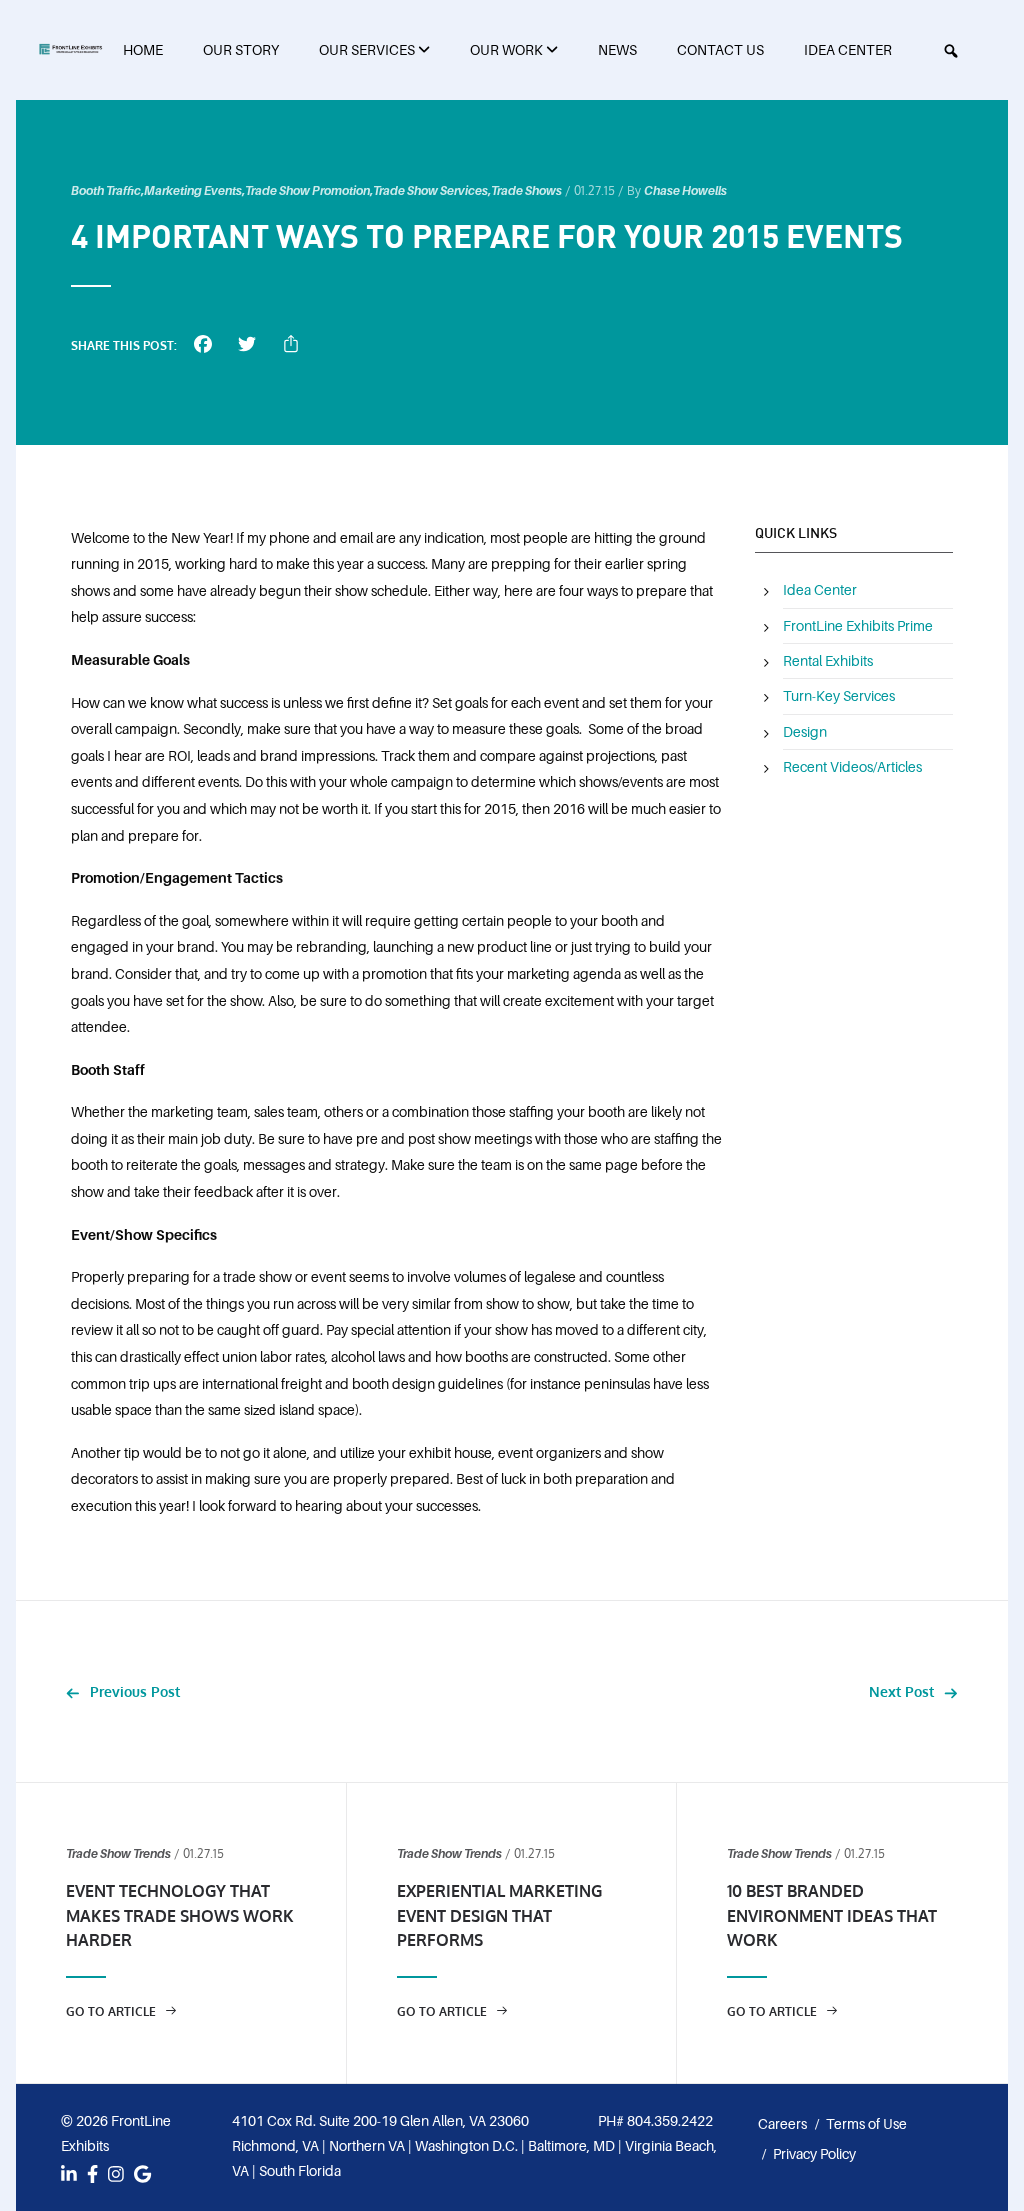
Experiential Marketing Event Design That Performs (499, 1915)
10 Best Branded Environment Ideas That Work (832, 1915)
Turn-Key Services (839, 696)
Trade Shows (526, 191)
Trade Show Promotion (307, 191)
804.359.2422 (670, 2121)
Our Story (241, 50)
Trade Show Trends (118, 1854)
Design (805, 732)
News (617, 50)
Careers (782, 2124)
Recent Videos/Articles (852, 767)
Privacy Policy (814, 2154)
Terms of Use (866, 2124)
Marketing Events (193, 191)
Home (143, 50)
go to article (112, 2011)
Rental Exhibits (828, 661)
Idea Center (848, 50)
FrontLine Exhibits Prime (858, 626)
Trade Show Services (430, 191)
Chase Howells (685, 191)
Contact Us (720, 50)
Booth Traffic (106, 191)
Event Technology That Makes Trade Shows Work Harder (180, 1915)
